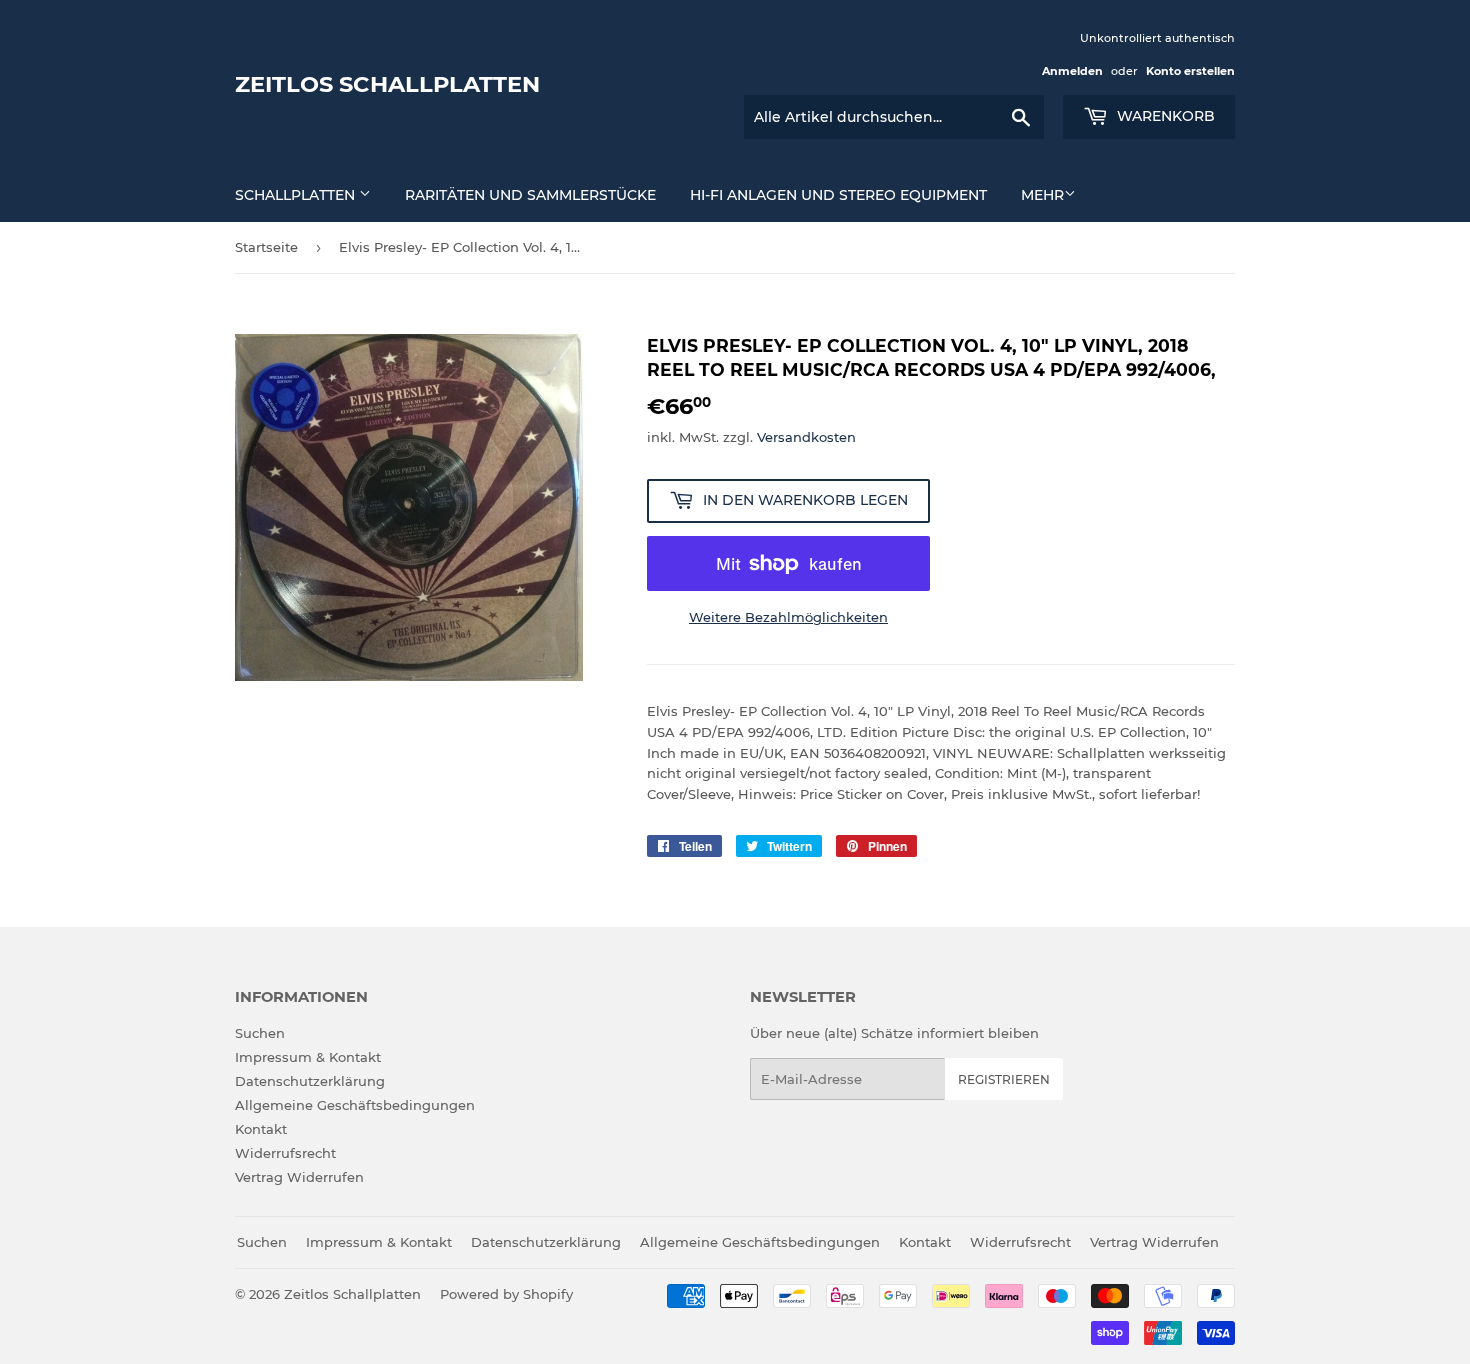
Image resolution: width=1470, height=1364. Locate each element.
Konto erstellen (1190, 71)
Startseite (266, 247)
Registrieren (1004, 1079)
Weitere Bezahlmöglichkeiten (788, 617)
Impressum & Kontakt (308, 1057)
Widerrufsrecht (285, 1153)
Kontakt (261, 1129)
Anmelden (1072, 71)
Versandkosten (806, 437)
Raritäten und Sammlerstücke (530, 195)
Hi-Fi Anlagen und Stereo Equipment (838, 195)
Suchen (260, 1033)
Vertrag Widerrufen (299, 1177)
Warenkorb (1164, 116)
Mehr (1042, 195)
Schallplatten (297, 195)
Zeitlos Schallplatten (387, 84)
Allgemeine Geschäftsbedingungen (355, 1105)
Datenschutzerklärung (310, 1081)
